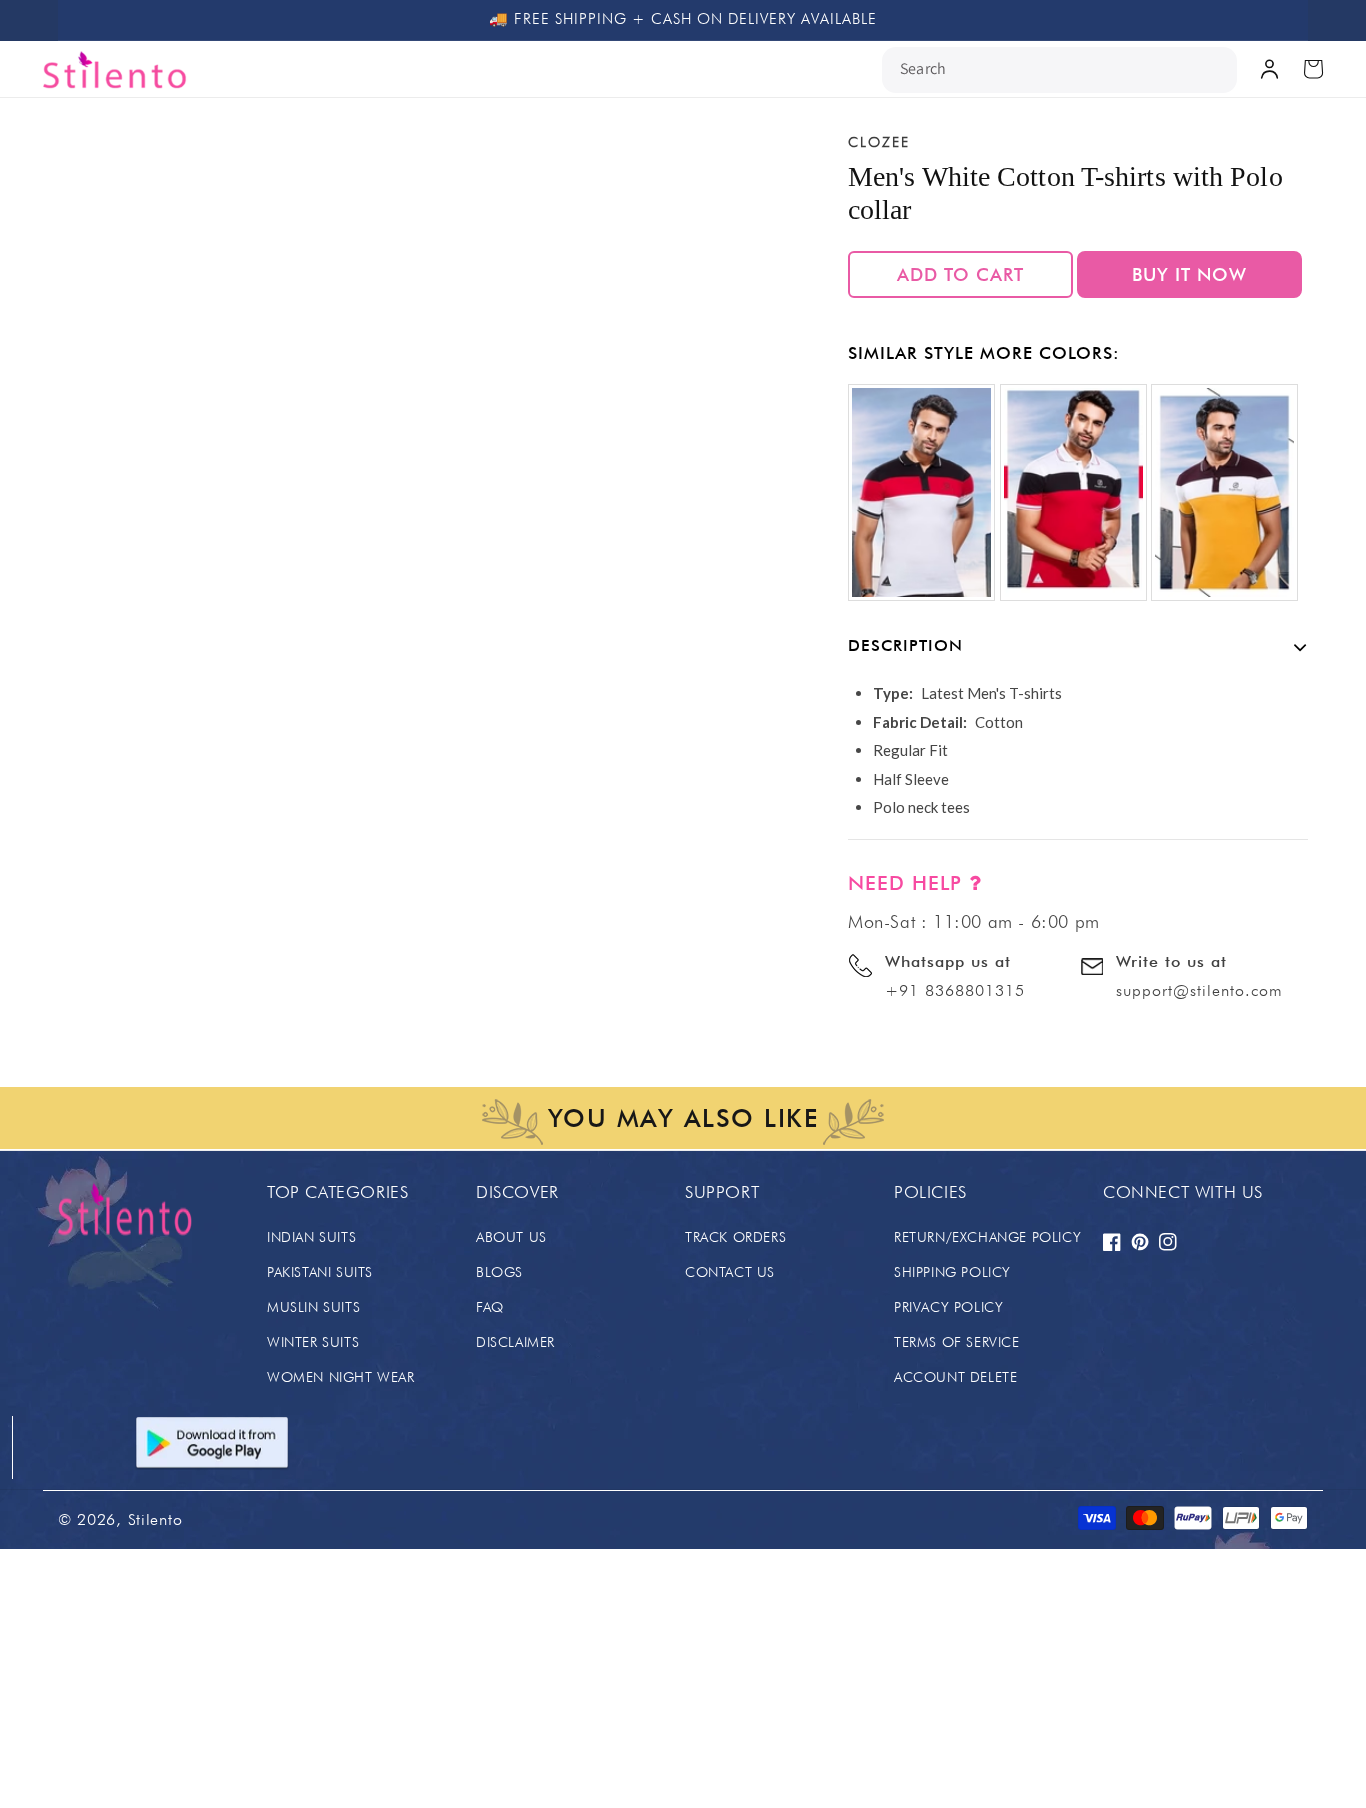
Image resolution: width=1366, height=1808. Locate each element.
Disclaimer (515, 1342)
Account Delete (955, 1377)
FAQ (490, 1307)
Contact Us (730, 1272)
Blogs (499, 1272)
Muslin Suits (313, 1307)
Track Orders (735, 1237)
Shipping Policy (952, 1272)
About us (511, 1237)
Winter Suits (313, 1342)
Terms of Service (957, 1342)
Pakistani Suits (320, 1272)
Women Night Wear (341, 1377)
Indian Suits (311, 1237)
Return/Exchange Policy (987, 1237)
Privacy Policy (948, 1307)
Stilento (155, 1519)
